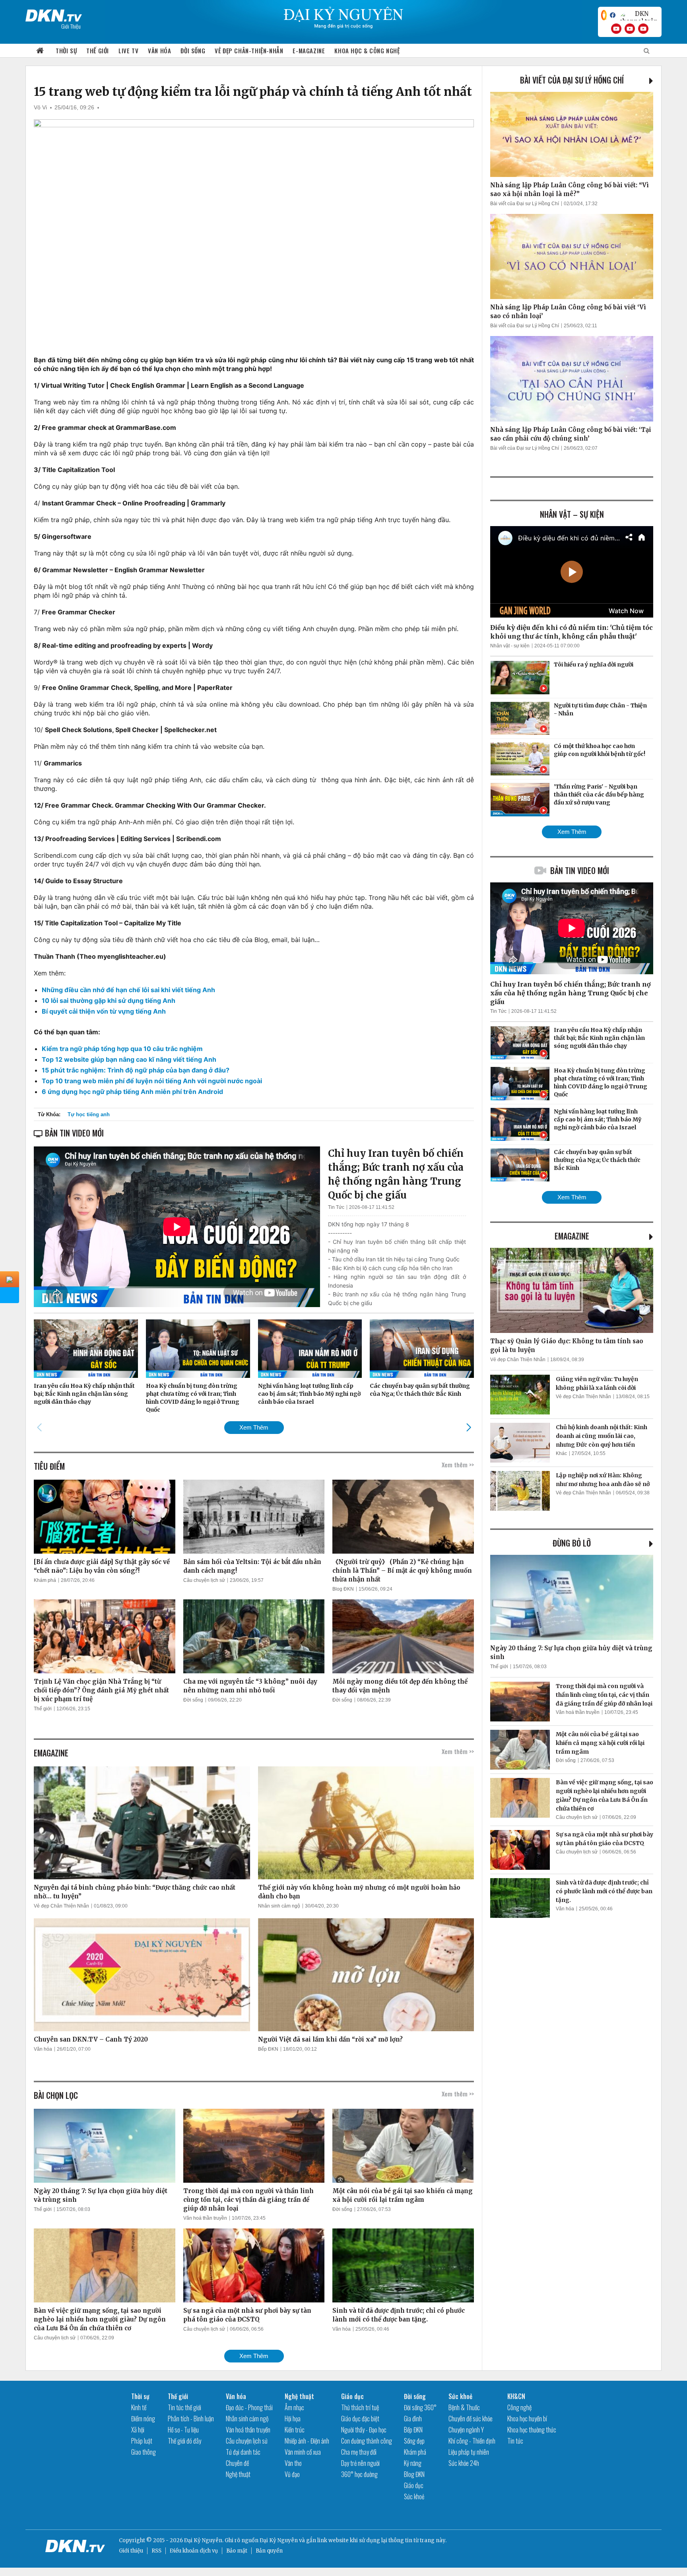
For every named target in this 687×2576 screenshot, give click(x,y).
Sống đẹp (414, 2441)
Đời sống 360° (420, 2407)
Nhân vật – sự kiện (572, 514)
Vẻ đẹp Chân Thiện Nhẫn (61, 1906)
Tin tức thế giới (184, 2407)
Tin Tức (336, 1207)
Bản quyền (269, 2551)
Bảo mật (237, 2551)
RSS (156, 2551)
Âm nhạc (294, 2407)
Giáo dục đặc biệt (360, 2419)
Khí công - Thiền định (472, 2441)
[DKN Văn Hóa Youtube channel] (643, 29)
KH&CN (516, 2396)
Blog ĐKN (343, 1589)
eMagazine (572, 1236)
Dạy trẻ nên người (360, 2463)
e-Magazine (309, 51)
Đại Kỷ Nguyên (279, 2540)
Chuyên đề (237, 2463)
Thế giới (98, 51)
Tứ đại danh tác (243, 2452)
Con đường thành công (367, 2441)
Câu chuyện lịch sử (204, 1580)
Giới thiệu (131, 2551)
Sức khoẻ (414, 2496)
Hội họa (293, 2419)
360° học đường (359, 2474)
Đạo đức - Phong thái (249, 2407)
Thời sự (66, 51)
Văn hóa (159, 51)
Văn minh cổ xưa (303, 2452)
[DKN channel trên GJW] (638, 15)
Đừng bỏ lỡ (572, 1543)
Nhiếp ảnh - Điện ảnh (307, 2441)
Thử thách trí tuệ (360, 2407)
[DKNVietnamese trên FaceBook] (613, 15)
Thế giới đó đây (184, 2441)
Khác (561, 1453)
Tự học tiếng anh (89, 1114)
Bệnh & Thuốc (464, 2407)
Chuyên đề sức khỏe (471, 2419)
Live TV (128, 51)
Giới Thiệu (71, 26)
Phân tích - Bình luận (191, 2419)
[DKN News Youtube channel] (616, 29)
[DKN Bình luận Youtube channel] (630, 29)
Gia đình (413, 2419)
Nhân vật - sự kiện (510, 646)
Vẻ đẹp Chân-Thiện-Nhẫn (249, 51)
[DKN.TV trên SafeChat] (604, 15)
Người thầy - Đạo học (364, 2430)
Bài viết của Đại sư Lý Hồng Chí (572, 80)
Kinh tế (139, 2407)
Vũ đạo (292, 2474)
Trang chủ (40, 51)
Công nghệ (519, 2407)
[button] (469, 1427)
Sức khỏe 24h (464, 2463)
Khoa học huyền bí (527, 2419)
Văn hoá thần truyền (205, 2218)
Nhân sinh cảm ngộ (279, 1906)
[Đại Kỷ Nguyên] (54, 14)
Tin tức (515, 2441)
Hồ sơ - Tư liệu (183, 2430)
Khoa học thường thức (532, 2430)
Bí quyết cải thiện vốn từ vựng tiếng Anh (104, 1011)
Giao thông (144, 2452)
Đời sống (193, 51)
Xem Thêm (254, 1427)
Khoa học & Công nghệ (367, 51)
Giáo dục (352, 2396)
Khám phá (45, 1580)
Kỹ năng (413, 2463)
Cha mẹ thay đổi (359, 2452)
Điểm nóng (143, 2419)
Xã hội (138, 2430)
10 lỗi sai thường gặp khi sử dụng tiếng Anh (109, 1000)
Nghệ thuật (238, 2474)
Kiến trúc (295, 2430)
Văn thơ (293, 2463)
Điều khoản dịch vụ (194, 2551)
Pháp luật (142, 2441)
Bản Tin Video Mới (580, 870)
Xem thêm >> (458, 1465)
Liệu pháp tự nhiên (469, 2452)
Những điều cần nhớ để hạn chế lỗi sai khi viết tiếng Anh (128, 990)
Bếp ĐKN (268, 2049)
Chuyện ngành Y (466, 2430)
